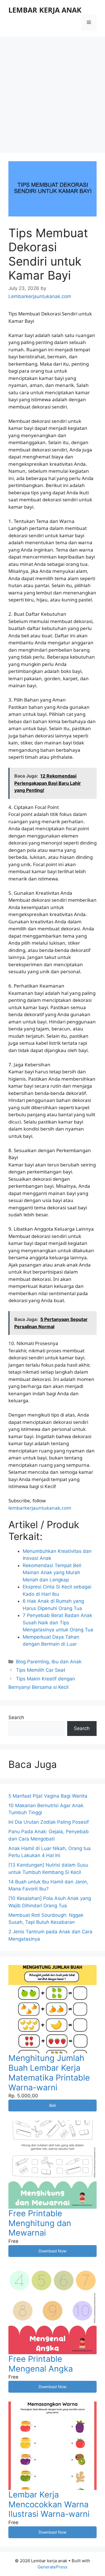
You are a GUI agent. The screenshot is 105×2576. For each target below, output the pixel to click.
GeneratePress (53, 2567)
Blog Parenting (32, 1662)
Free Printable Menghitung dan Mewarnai (40, 2223)
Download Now (53, 2251)
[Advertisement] (53, 92)
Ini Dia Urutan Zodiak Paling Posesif (49, 1822)
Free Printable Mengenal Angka (41, 2364)
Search (16, 1717)
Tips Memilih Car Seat (41, 1670)
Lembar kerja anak (45, 10)
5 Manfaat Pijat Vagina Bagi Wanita (48, 1796)
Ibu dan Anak (66, 1662)
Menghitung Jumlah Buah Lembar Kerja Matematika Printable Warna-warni (49, 2073)
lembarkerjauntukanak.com (40, 1508)
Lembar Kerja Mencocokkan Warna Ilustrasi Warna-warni (49, 2504)
